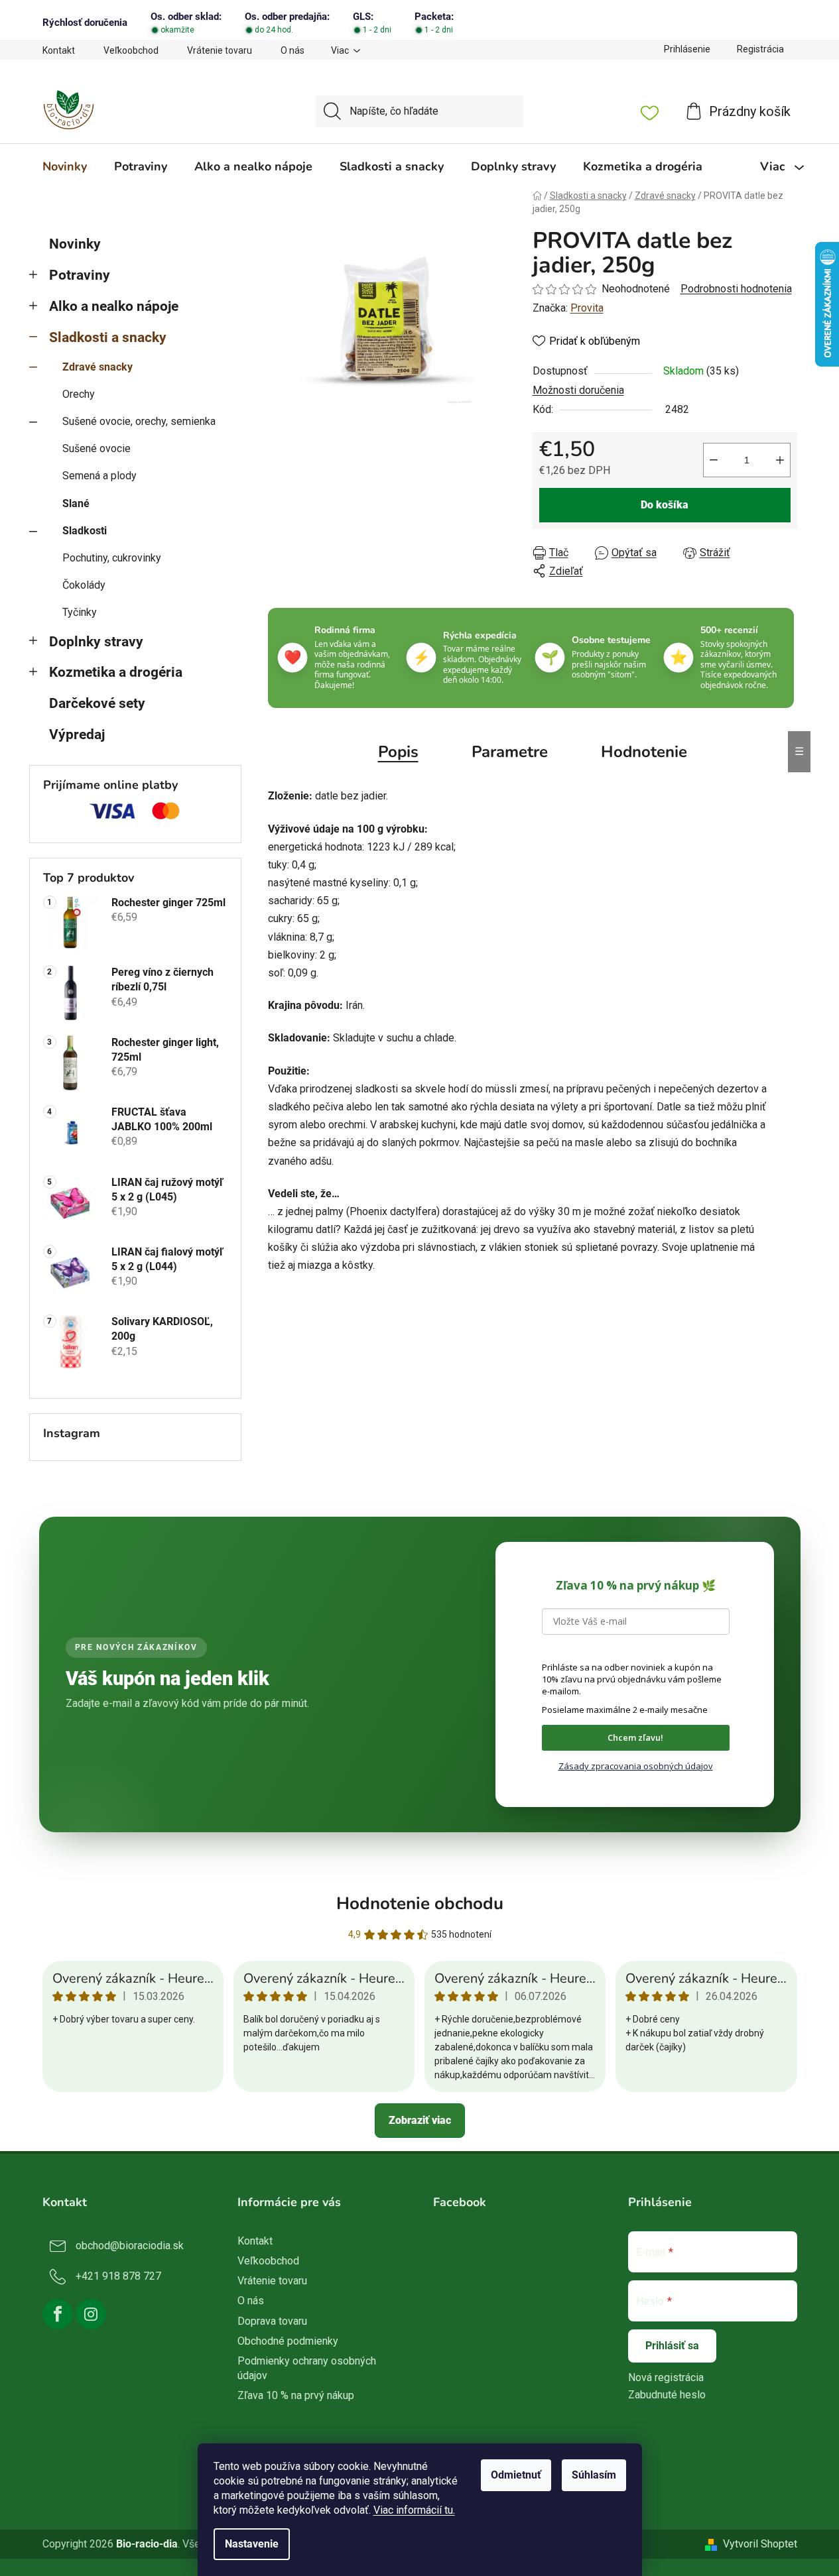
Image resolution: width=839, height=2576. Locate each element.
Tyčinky (80, 612)
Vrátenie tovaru (220, 50)
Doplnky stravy (96, 642)
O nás (292, 50)
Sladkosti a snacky (108, 337)
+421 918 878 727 (118, 2276)
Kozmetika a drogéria (116, 672)
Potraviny (80, 275)
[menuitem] (65, 166)
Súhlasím (594, 2475)
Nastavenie (252, 2544)
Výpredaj (77, 734)
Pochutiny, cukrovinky (112, 558)
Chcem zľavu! (635, 1737)
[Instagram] (91, 2314)
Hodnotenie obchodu (420, 1903)
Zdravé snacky (97, 367)
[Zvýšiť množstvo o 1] (780, 460)
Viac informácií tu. (414, 2510)
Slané (76, 503)
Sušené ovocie (97, 448)
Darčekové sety (97, 703)
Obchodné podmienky (288, 2341)
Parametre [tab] (510, 752)
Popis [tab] (398, 752)
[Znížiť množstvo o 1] (714, 460)
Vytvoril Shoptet (760, 2544)
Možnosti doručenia (578, 390)
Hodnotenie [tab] (644, 752)
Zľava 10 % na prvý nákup (296, 2395)
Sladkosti (85, 531)
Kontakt (59, 50)
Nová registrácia (666, 2377)
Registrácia (760, 49)
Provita (587, 308)
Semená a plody (99, 476)
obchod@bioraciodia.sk (130, 2246)
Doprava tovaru (272, 2321)
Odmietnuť (516, 2475)
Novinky (75, 244)
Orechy (79, 394)
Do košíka (665, 505)
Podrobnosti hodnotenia (736, 289)
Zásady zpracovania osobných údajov (636, 1766)
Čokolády (84, 585)
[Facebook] (58, 2314)
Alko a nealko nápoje (114, 306)
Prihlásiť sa (672, 2346)
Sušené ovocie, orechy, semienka (139, 421)
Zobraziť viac (420, 2120)
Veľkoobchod (131, 50)
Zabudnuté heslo (667, 2395)
